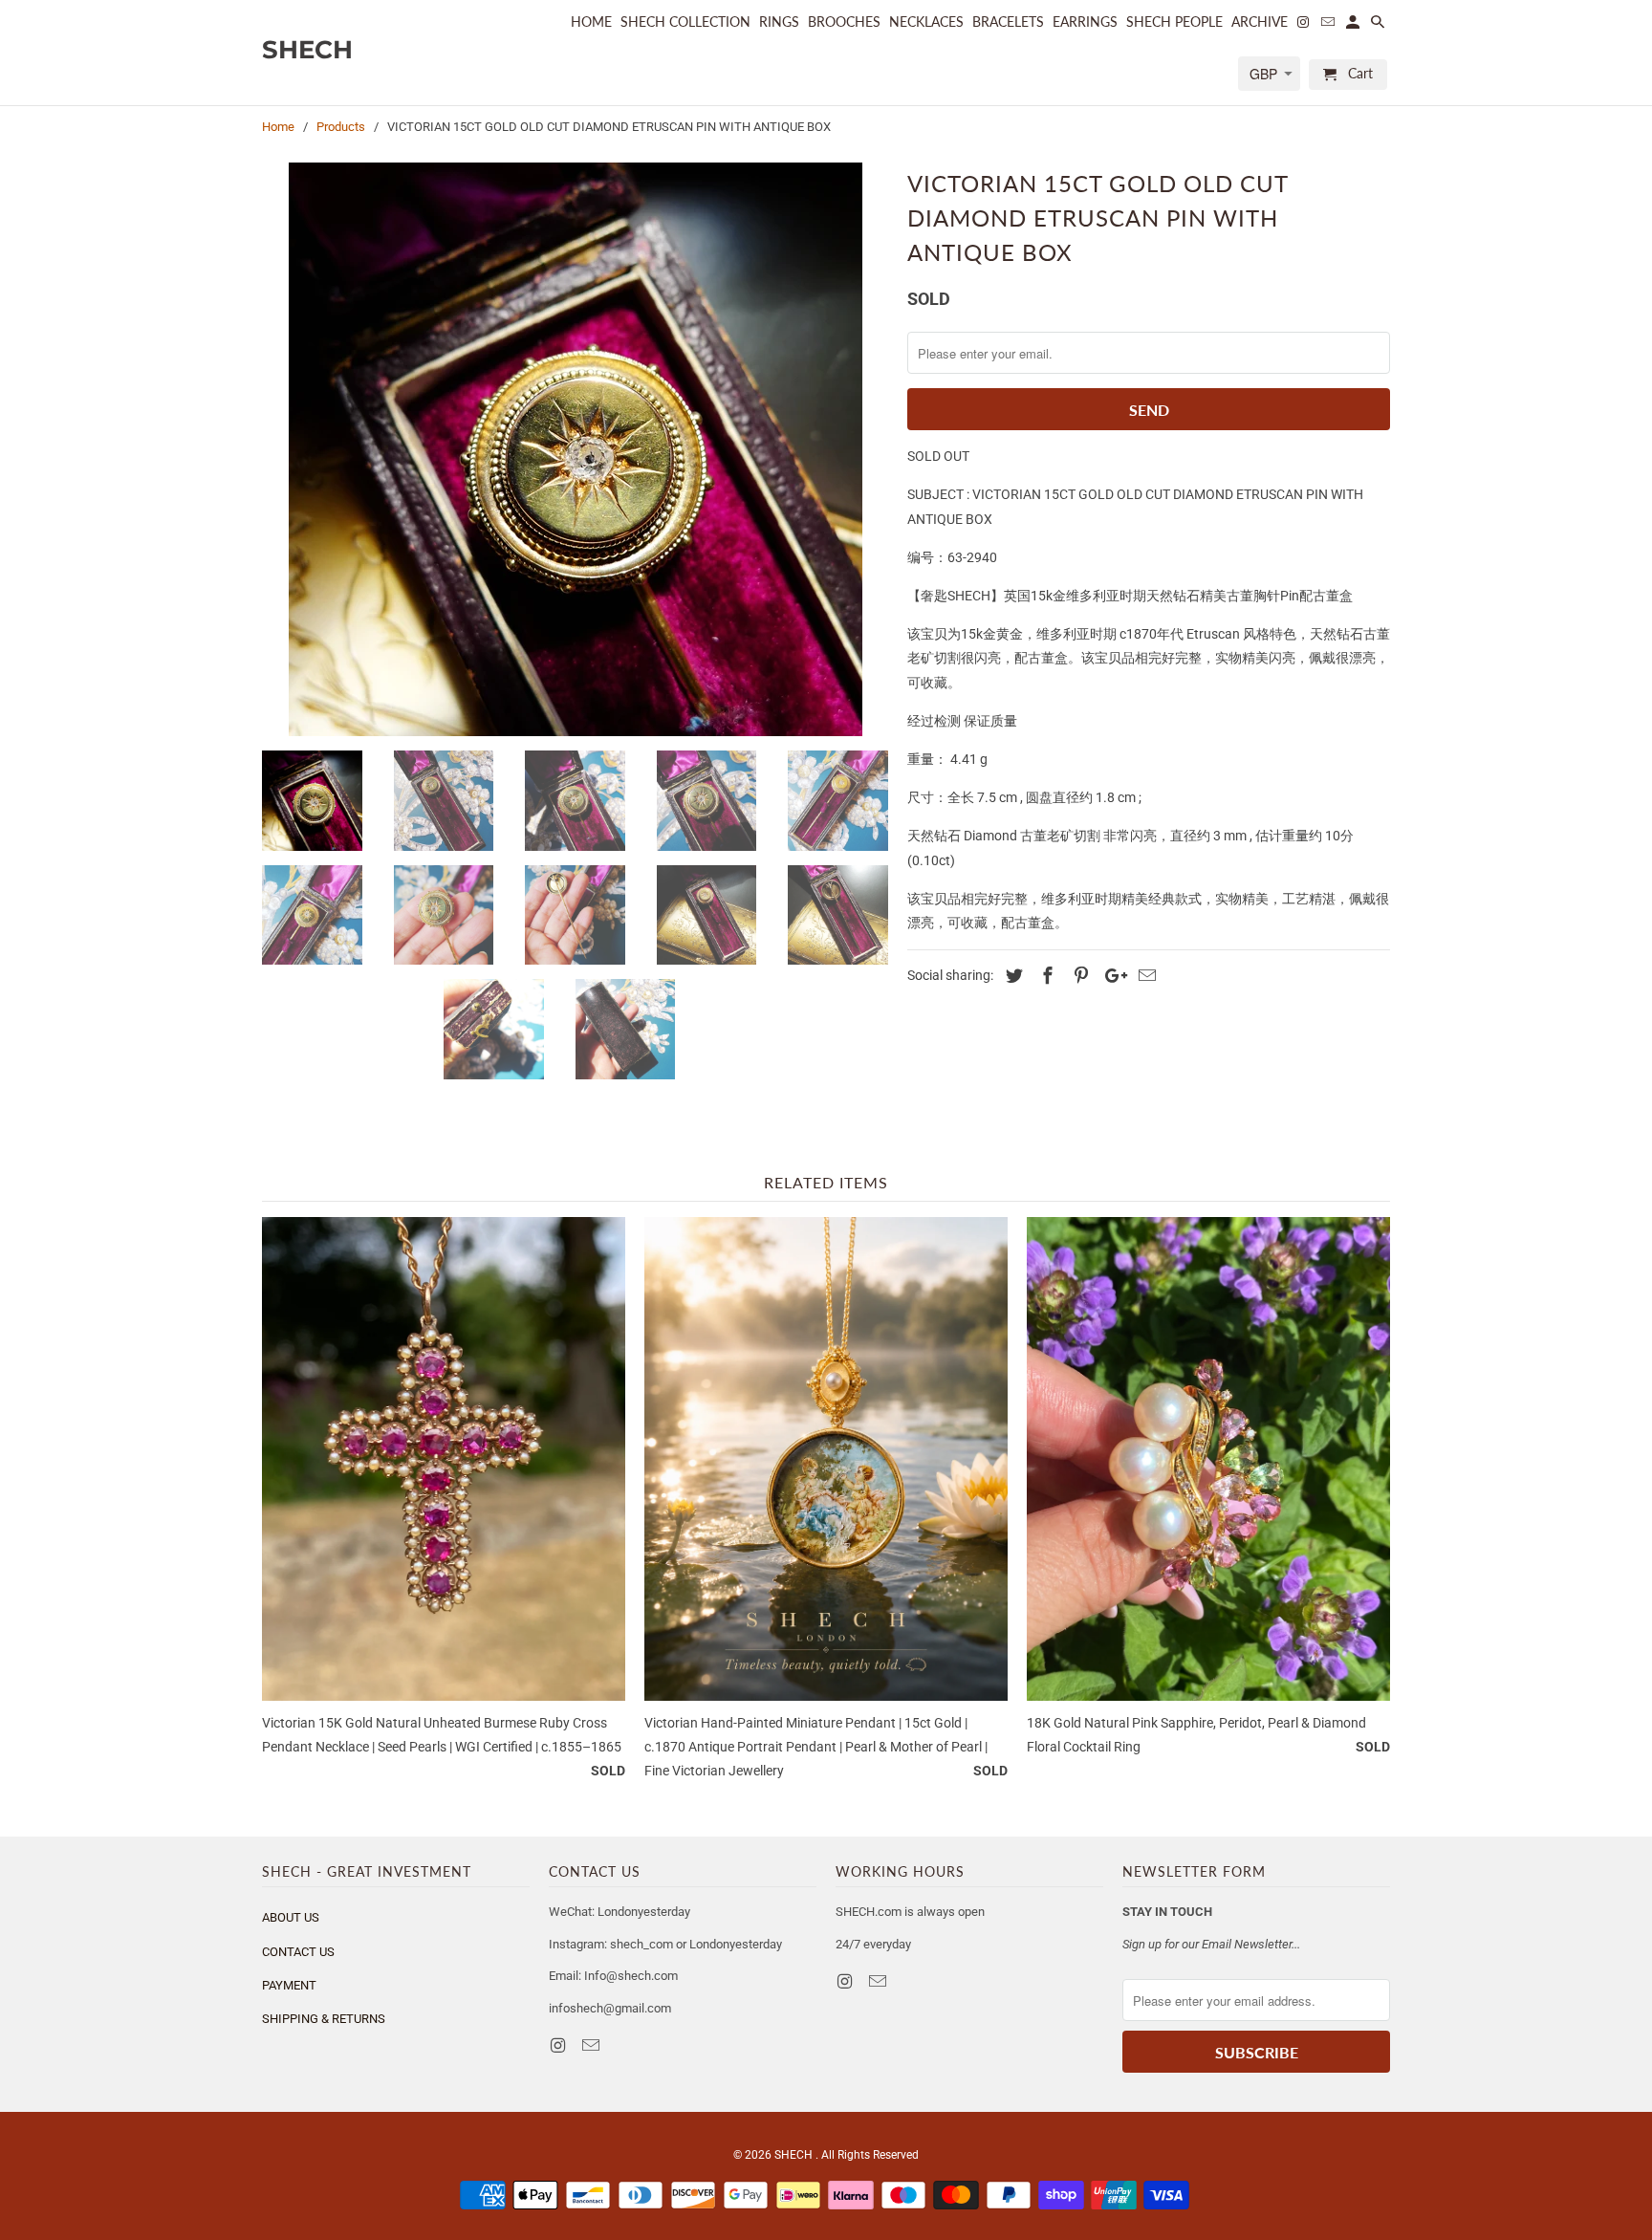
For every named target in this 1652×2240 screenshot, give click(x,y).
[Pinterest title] (1078, 976)
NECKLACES (926, 22)
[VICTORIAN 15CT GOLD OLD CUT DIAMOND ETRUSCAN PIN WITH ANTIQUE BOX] (575, 449)
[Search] (1379, 26)
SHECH (795, 2155)
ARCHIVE (1260, 22)
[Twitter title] (1011, 976)
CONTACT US (298, 1952)
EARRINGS (1085, 22)
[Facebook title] (1045, 976)
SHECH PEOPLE (1174, 22)
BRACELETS (1008, 22)
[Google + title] (1111, 976)
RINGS (779, 22)
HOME (591, 22)
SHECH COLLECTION (685, 22)
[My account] (1354, 26)
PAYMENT (289, 1985)
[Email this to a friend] (1144, 976)
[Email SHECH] (593, 2045)
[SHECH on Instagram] (559, 2045)
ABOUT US (291, 1917)
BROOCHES (844, 22)
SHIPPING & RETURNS (324, 2019)
